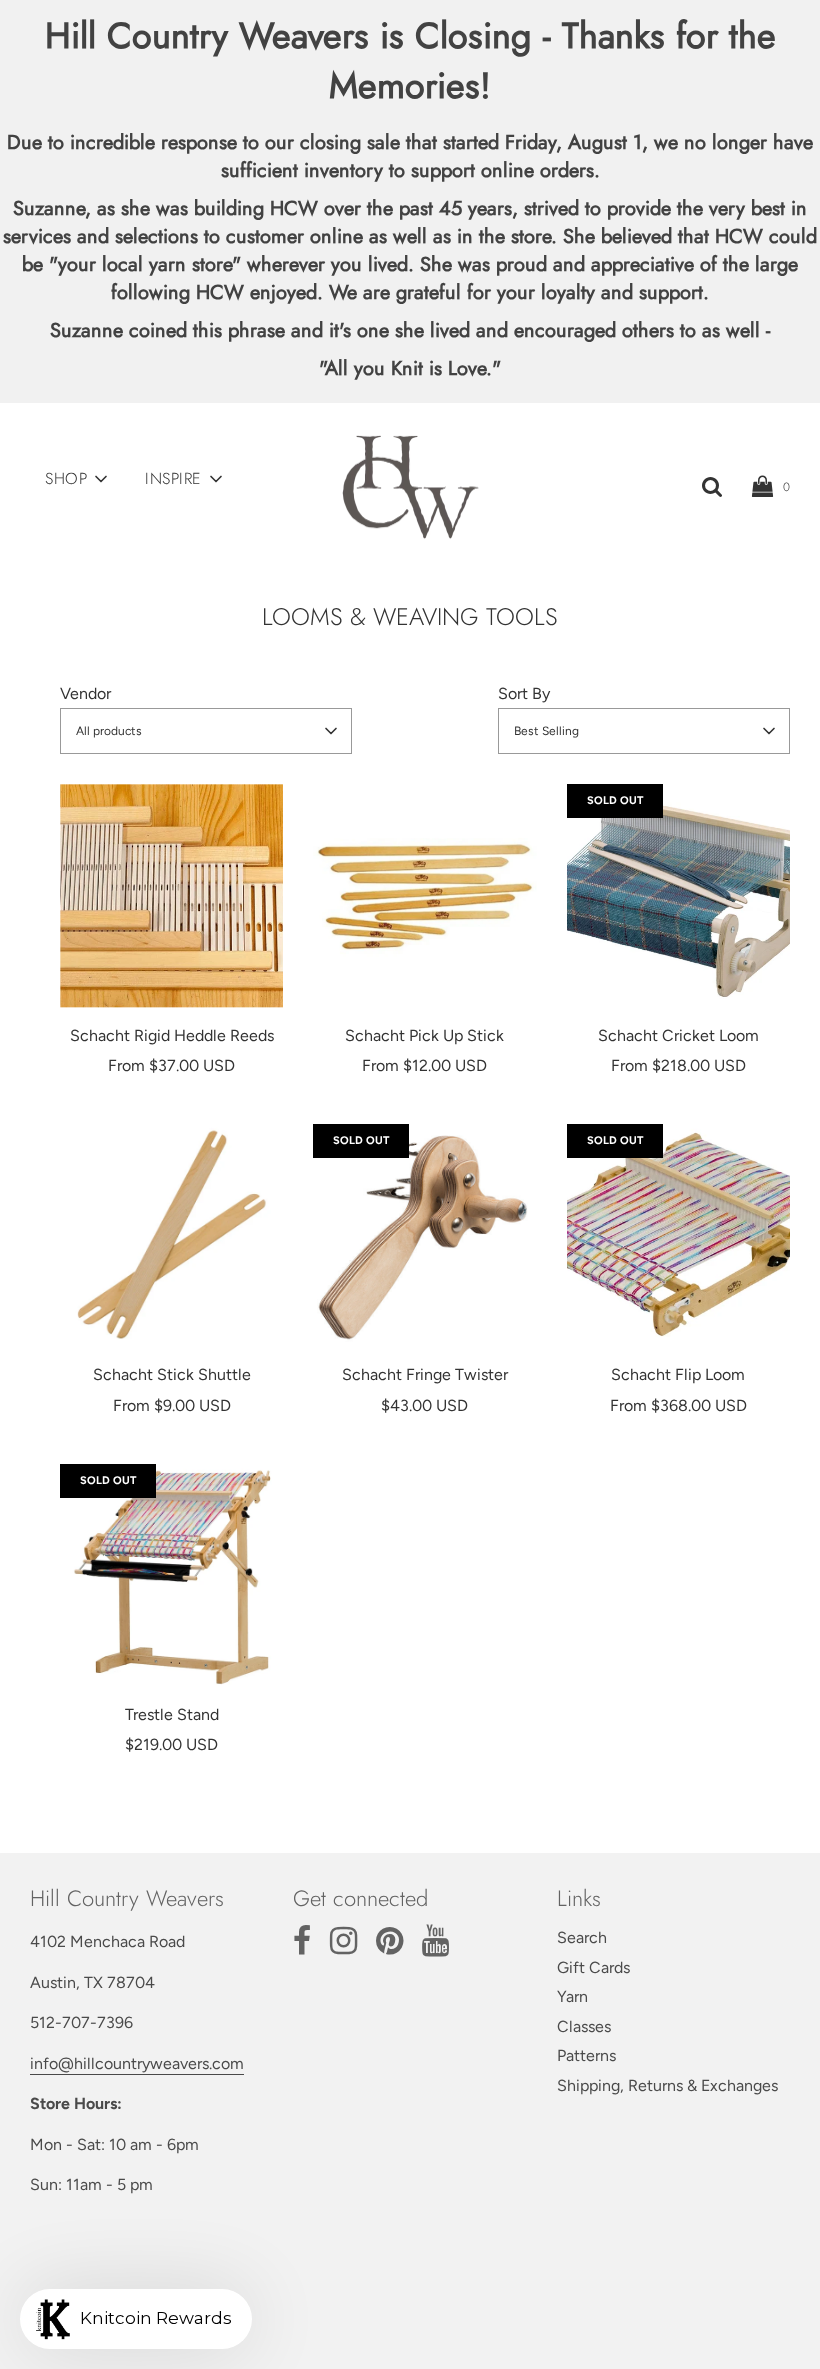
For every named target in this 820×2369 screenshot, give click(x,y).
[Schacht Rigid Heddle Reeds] (171, 895)
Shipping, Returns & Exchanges (667, 2085)
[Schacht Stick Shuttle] (171, 1235)
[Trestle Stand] (171, 1575)
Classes (584, 2026)
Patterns (586, 2055)
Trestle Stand (172, 1714)
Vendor (85, 693)
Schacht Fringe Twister (425, 1374)
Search (582, 1937)
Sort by (524, 693)
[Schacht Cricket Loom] (678, 895)
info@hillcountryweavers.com (137, 2063)
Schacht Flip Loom (678, 1374)
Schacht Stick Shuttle (172, 1374)
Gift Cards (593, 1967)
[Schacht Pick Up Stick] (424, 895)
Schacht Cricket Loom (678, 1035)
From (171, 1065)
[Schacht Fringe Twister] (424, 1235)
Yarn (572, 1996)
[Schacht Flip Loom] (678, 1235)
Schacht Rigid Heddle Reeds (172, 1035)
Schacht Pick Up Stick (424, 1035)
